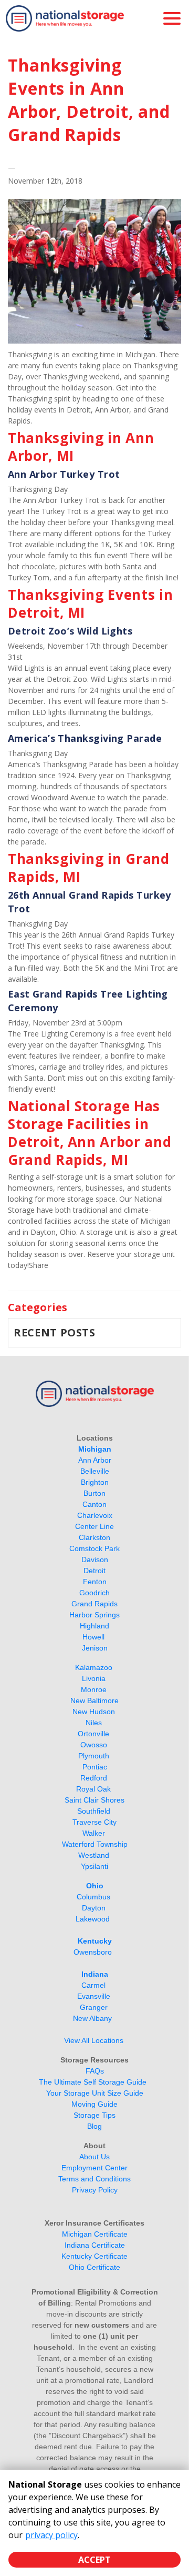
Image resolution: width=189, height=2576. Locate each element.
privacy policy (51, 2535)
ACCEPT (94, 2560)
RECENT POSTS (55, 1332)
